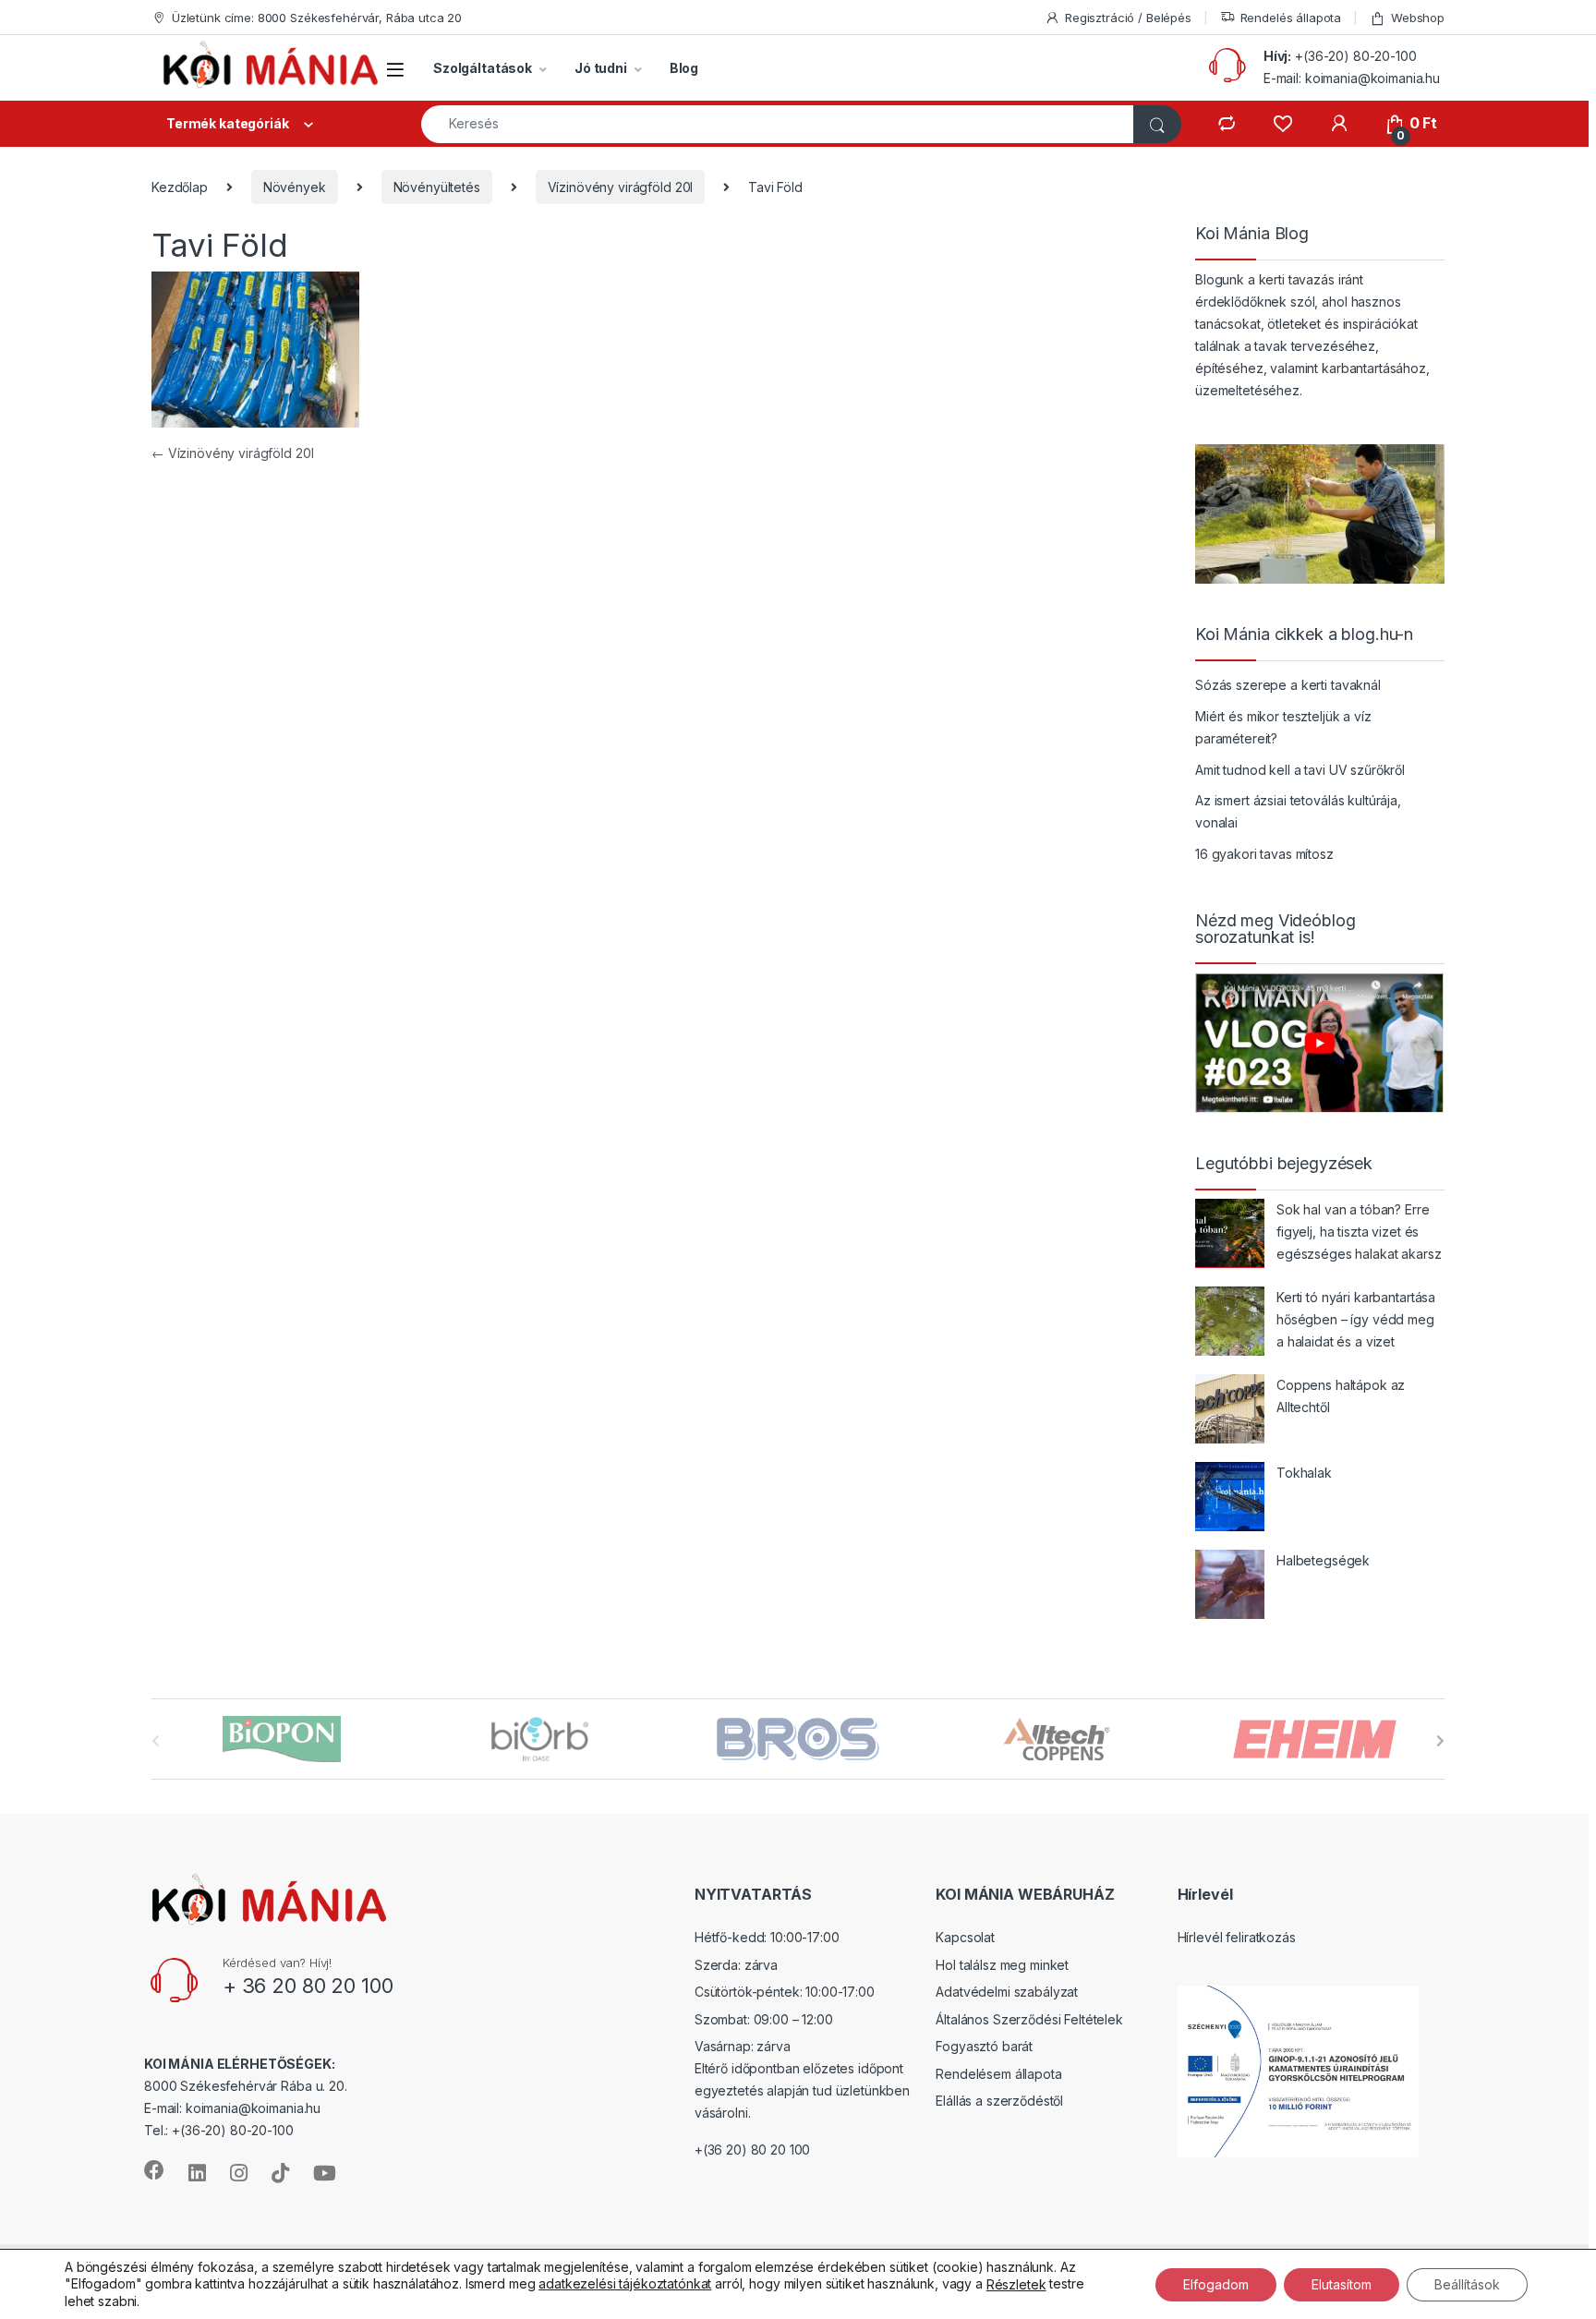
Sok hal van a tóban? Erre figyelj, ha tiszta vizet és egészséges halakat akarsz (1359, 1232)
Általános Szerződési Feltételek (1029, 2019)
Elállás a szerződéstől (999, 2101)
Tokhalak (1304, 1473)
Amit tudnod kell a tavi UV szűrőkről (1300, 770)
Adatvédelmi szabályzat (1007, 1992)
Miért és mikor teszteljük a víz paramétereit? (1283, 727)
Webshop (1418, 18)
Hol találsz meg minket (1002, 1965)
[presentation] (1440, 1741)
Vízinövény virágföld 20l (621, 187)
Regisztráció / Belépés (1128, 18)
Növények (295, 187)
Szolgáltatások (483, 68)
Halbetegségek (1323, 1560)
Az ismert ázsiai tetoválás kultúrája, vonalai (1298, 811)
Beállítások (1467, 2283)
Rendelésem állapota (998, 2074)
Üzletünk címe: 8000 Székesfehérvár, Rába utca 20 (317, 18)
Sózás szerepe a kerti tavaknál (1288, 685)
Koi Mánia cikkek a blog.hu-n (1304, 634)
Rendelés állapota (1291, 18)
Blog (684, 68)
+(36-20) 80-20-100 (1355, 56)
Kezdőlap (180, 187)
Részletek (1016, 2284)
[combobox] (778, 124)
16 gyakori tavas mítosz (1264, 854)
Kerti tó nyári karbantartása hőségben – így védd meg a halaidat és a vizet (1356, 1319)
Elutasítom (1342, 2283)
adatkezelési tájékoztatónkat (625, 2283)
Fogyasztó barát (984, 2046)
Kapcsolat (965, 1937)
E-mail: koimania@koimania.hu (1352, 78)
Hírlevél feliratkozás (1237, 1937)
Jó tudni (601, 68)
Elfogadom (1216, 2283)
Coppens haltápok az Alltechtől (1341, 1396)
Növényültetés (437, 187)
